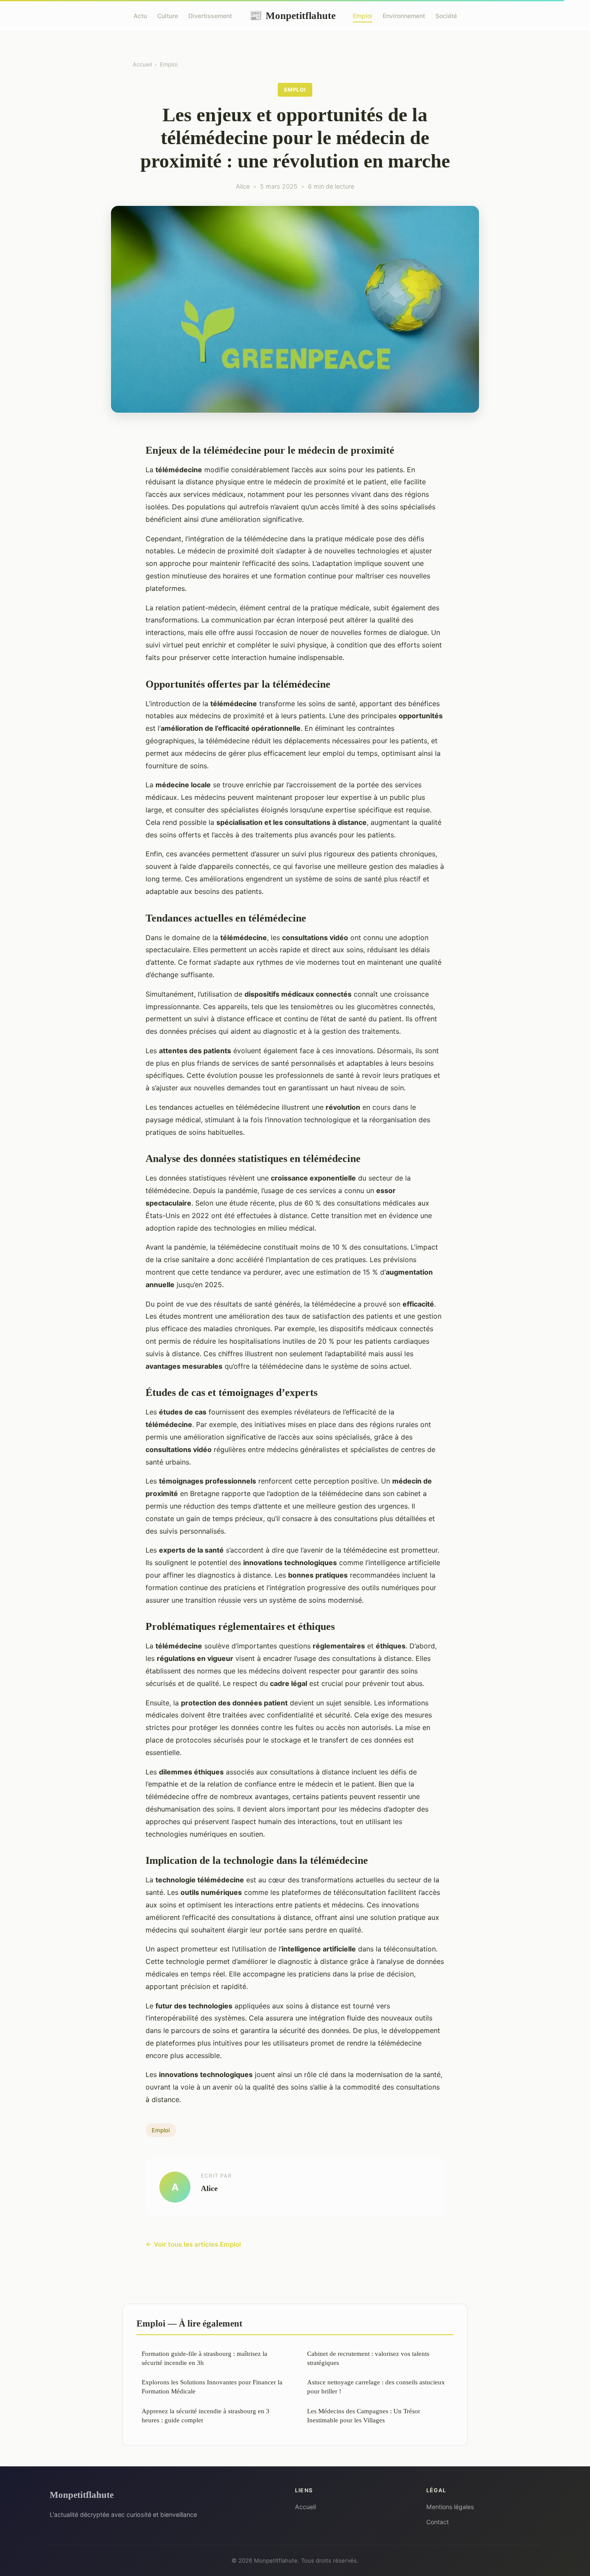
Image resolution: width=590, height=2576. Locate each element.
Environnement (404, 16)
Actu (140, 16)
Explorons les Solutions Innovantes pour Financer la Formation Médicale (212, 2387)
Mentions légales (450, 2507)
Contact (438, 2522)
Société (446, 16)
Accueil (142, 64)
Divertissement (210, 16)
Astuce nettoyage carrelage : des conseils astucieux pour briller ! (376, 2387)
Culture (168, 16)
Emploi (363, 16)
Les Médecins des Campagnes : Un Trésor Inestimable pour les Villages (364, 2415)
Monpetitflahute (292, 16)
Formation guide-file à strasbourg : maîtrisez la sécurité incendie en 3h (205, 2358)
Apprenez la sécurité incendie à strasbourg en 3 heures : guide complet (206, 2415)
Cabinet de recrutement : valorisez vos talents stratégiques (368, 2358)
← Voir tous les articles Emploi (193, 2244)
